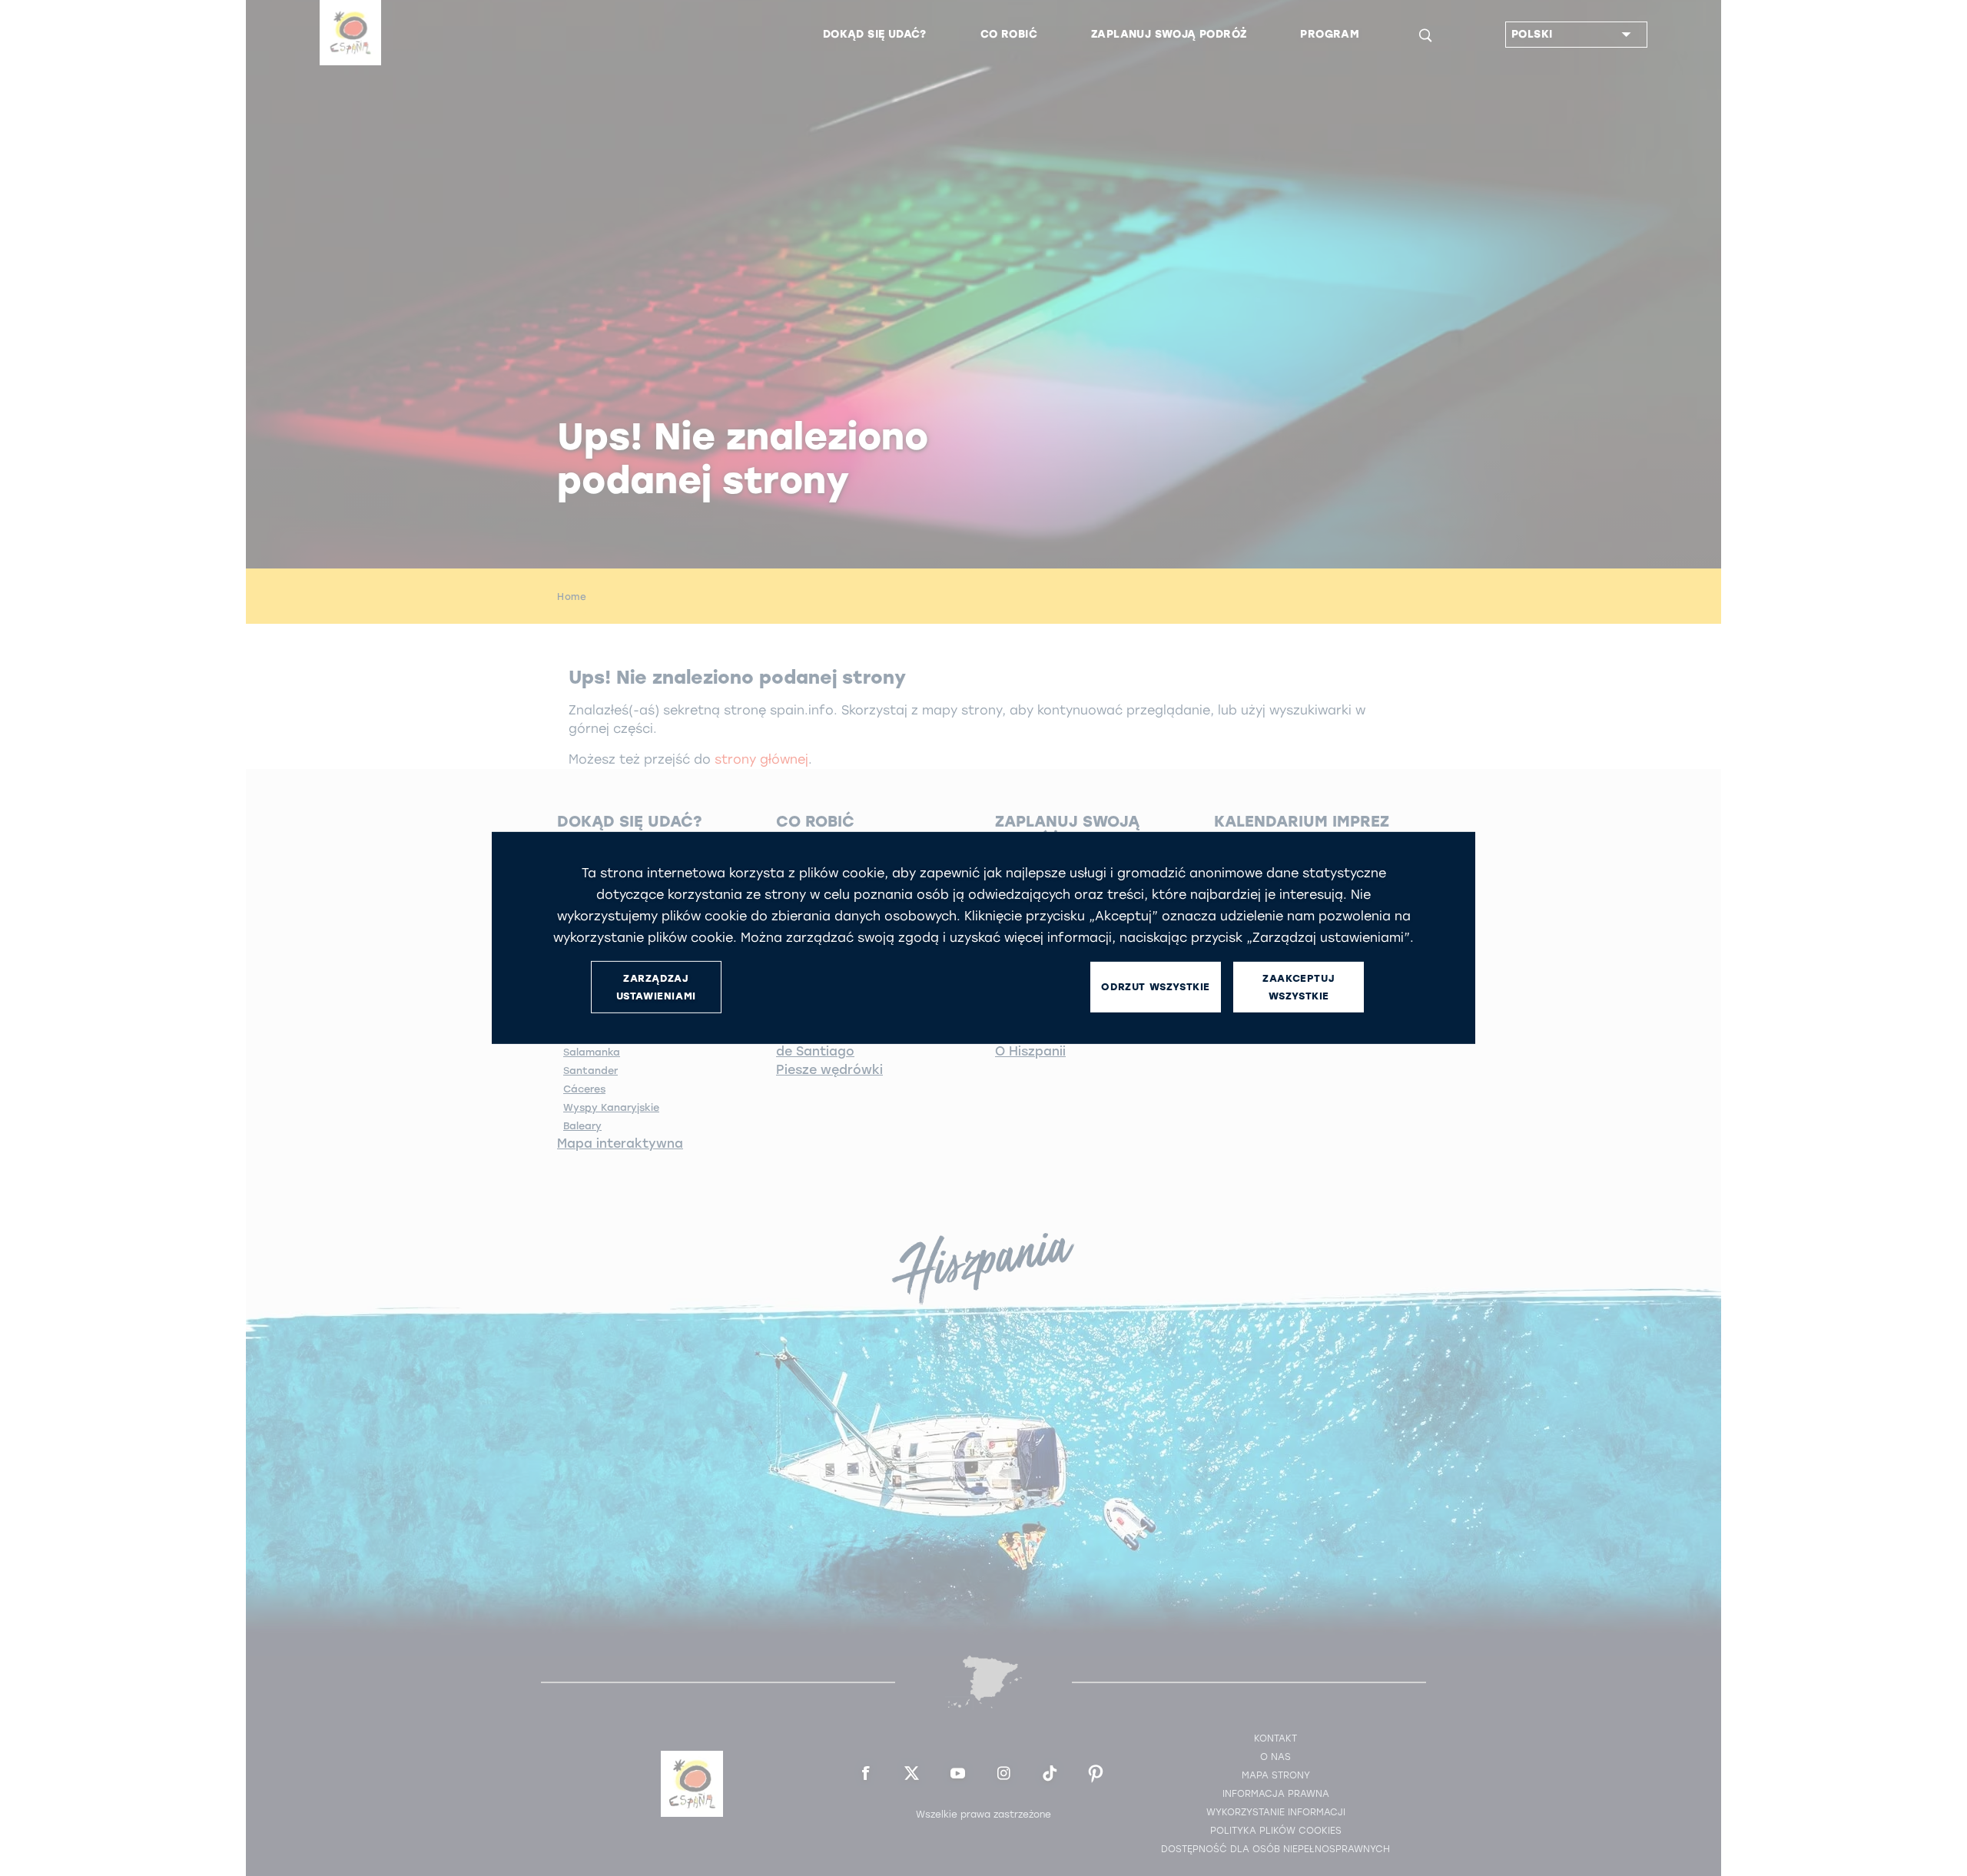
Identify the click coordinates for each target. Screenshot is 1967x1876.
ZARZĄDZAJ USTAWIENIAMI (656, 987)
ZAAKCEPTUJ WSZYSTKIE (1299, 987)
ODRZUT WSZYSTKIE (1156, 987)
